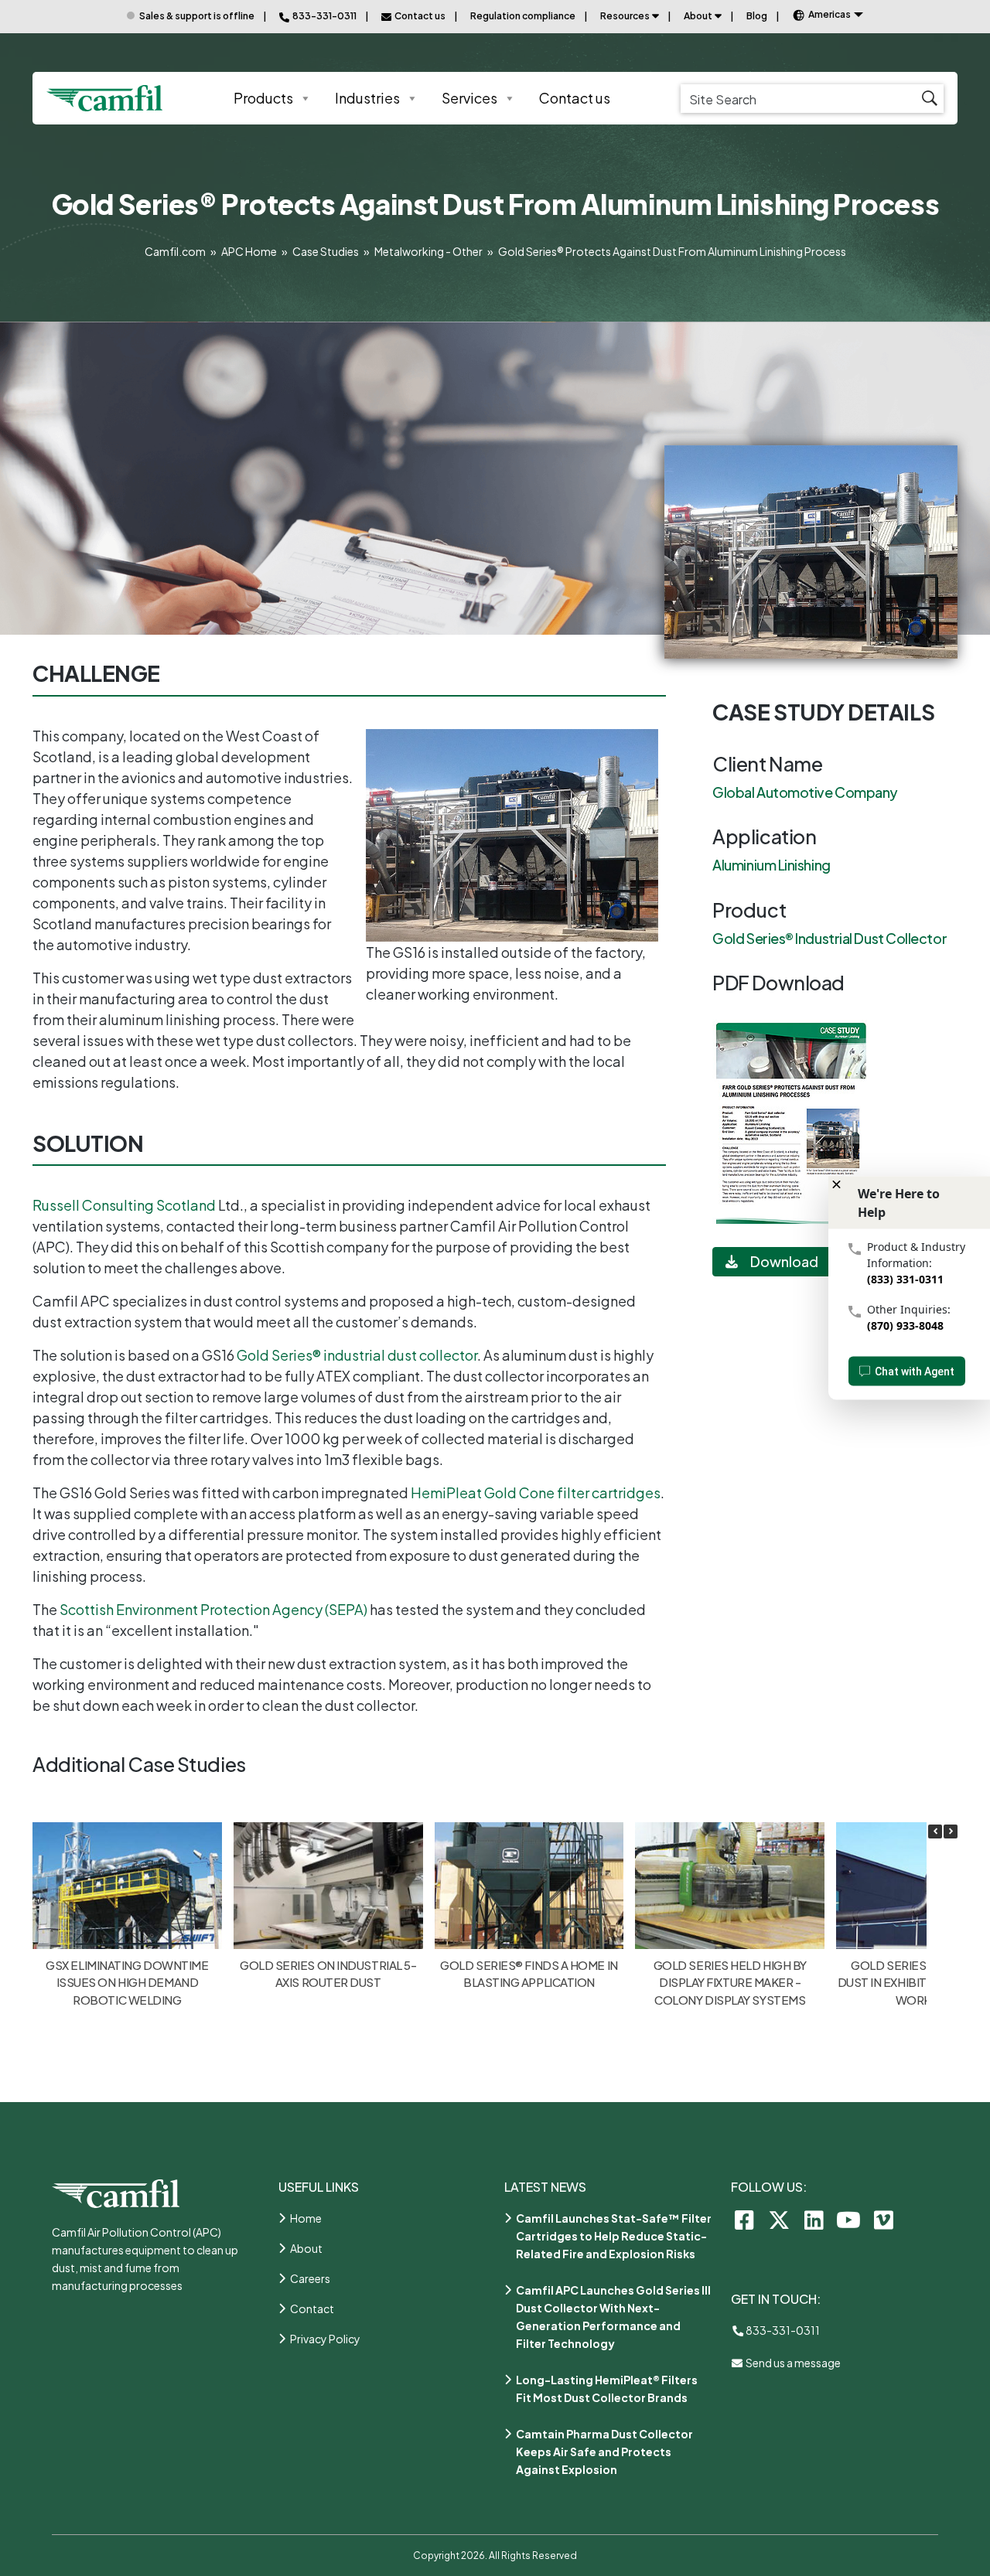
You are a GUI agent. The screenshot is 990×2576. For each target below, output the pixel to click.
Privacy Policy (325, 2339)
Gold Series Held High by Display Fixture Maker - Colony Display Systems (730, 1982)
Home (306, 2218)
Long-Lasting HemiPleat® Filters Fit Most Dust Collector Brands (607, 2389)
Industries (367, 98)
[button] (951, 1831)
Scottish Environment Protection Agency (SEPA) (213, 1609)
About (698, 16)
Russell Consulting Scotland (124, 1205)
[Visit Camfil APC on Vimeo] (884, 2219)
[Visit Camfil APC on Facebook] (744, 2219)
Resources (625, 16)
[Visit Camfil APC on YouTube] (849, 2219)
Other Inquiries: (909, 1309)
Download (784, 1261)
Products (263, 98)
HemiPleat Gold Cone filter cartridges (536, 1492)
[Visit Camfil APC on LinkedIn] (814, 2219)
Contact (312, 2309)
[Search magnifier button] (929, 99)
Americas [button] (830, 14)
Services (469, 98)
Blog (757, 16)
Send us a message (792, 2363)
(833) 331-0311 (905, 1279)
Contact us (575, 98)
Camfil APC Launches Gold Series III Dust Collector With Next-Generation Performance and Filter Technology (613, 2317)
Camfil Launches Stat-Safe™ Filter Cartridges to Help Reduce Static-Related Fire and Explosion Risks (614, 2236)
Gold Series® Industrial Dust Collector (830, 938)
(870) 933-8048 (905, 1325)
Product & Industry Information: (916, 1255)
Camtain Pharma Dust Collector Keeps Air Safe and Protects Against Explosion (604, 2452)
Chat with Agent (915, 1371)
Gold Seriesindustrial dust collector (357, 1355)
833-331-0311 (782, 2330)
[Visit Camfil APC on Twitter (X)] (779, 2219)
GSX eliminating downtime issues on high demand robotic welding (127, 1982)
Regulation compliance (523, 16)
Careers (310, 2278)
